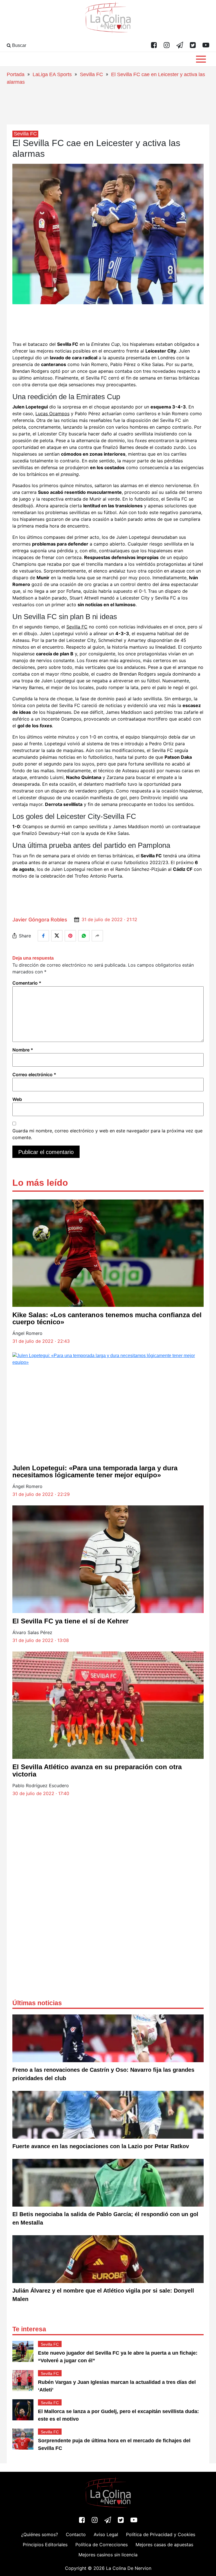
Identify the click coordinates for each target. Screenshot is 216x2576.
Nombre (23, 1050)
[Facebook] (154, 46)
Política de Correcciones (102, 2545)
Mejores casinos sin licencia (108, 2555)
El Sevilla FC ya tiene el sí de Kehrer (70, 1621)
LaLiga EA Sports (52, 74)
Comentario (27, 983)
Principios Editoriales (45, 2545)
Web (17, 1099)
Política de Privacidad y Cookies (161, 2534)
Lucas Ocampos (52, 414)
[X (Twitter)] (193, 46)
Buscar (19, 45)
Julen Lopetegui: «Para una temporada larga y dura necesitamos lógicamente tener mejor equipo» (95, 1471)
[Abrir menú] (201, 59)
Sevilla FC (91, 74)
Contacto (76, 2534)
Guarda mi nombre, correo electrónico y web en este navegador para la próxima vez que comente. (107, 1134)
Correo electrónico (34, 1075)
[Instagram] (167, 46)
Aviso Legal (106, 2534)
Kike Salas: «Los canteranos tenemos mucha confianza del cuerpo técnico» (107, 1318)
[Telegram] (180, 46)
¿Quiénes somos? (40, 2534)
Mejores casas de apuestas (164, 2545)
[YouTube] (206, 46)
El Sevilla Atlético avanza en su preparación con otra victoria (97, 1770)
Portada (16, 74)
